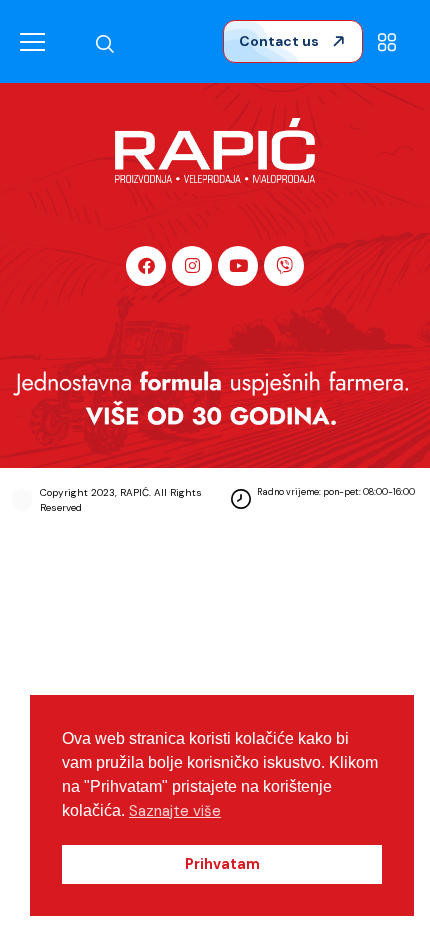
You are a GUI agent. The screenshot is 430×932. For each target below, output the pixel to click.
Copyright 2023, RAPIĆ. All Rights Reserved (121, 500)
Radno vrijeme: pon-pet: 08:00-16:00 (336, 492)
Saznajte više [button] (175, 811)
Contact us (280, 41)
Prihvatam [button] (222, 864)
